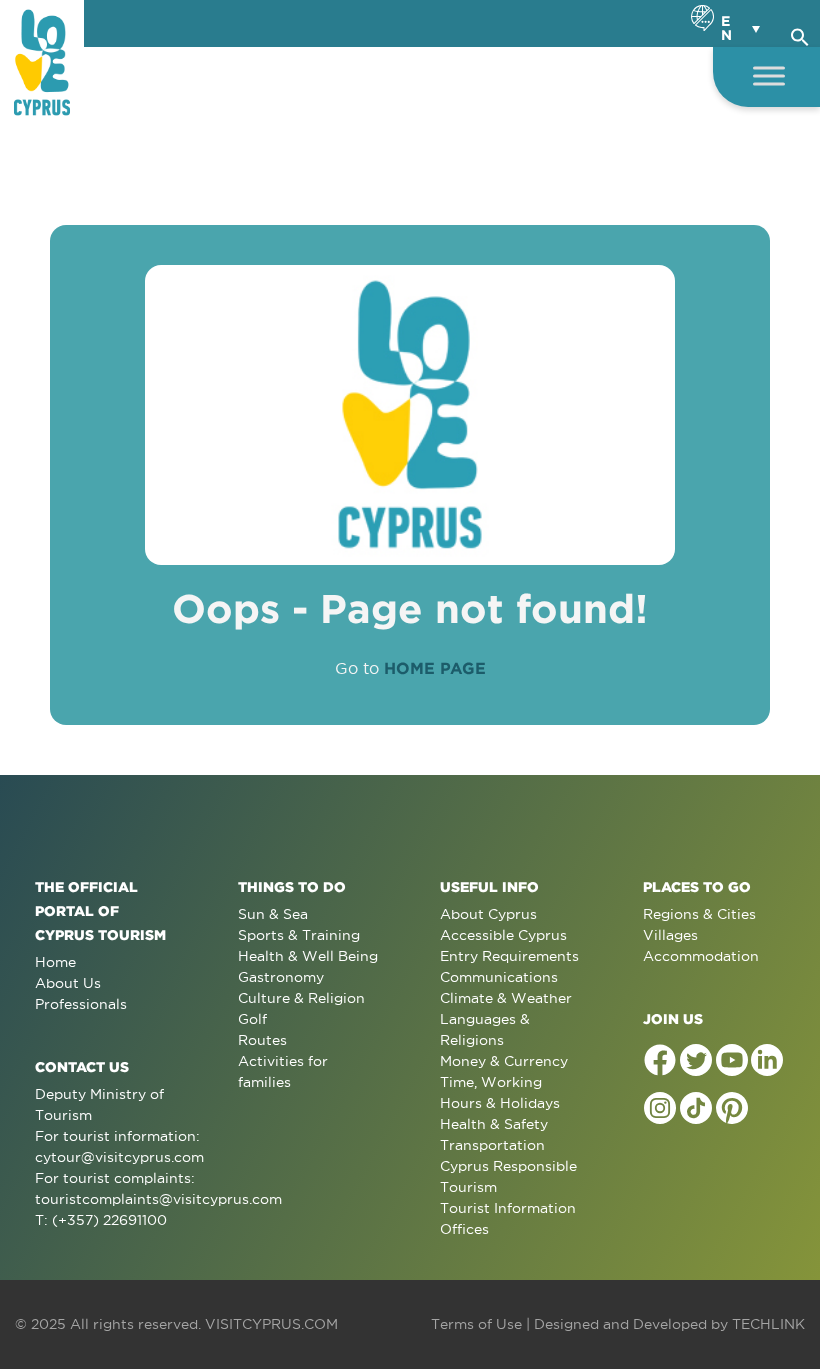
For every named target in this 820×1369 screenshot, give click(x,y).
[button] (800, 34)
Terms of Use (476, 1324)
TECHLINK (768, 1324)
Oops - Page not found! (410, 608)
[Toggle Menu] (769, 75)
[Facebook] (660, 1060)
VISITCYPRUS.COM (271, 1324)
